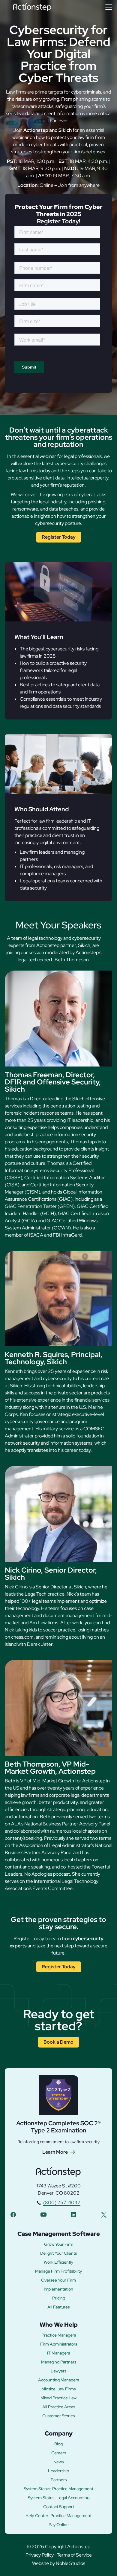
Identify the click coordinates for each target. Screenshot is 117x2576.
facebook (13, 2214)
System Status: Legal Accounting (59, 2498)
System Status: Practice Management (58, 2489)
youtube (43, 2214)
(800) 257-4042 (62, 2203)
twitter (104, 2214)
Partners (59, 2480)
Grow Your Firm (59, 2244)
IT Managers (58, 2353)
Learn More (55, 2152)
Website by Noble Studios (59, 2563)
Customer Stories (58, 2416)
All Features (58, 2307)
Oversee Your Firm (58, 2280)
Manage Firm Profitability (58, 2271)
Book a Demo (58, 2042)
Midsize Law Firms (58, 2389)
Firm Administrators (59, 2344)
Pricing (59, 2298)
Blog (58, 2444)
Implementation (58, 2289)
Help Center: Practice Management (58, 2516)
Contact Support (59, 2507)
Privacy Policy (40, 2555)
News (58, 2462)
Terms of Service (74, 2555)
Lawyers (58, 2371)
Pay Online (59, 2525)
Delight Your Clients (58, 2253)
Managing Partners (59, 2362)
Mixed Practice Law (58, 2398)
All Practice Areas (59, 2407)
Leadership (58, 2471)
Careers (59, 2453)
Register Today (59, 537)
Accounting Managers (58, 2380)
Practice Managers (59, 2335)
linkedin (73, 2214)
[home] (32, 7)
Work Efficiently (58, 2262)
